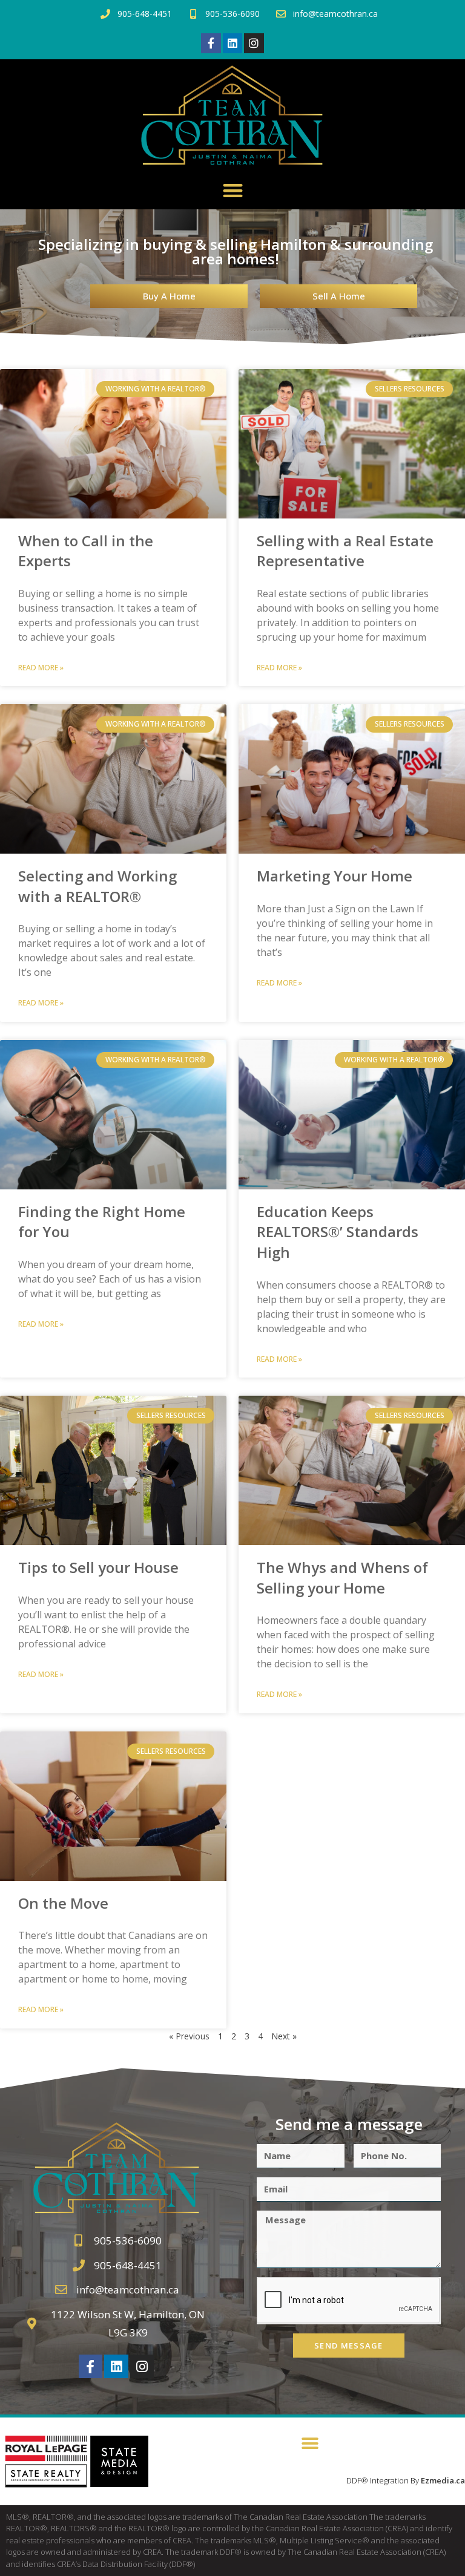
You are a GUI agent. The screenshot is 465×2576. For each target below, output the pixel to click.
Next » (284, 2036)
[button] (233, 190)
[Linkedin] (232, 43)
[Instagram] (254, 43)
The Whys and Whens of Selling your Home (342, 1577)
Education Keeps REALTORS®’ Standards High (338, 1232)
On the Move (63, 1903)
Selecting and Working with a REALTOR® (97, 886)
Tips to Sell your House (98, 1567)
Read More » (41, 668)
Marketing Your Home (335, 876)
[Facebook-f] (211, 43)
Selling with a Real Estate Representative (345, 551)
